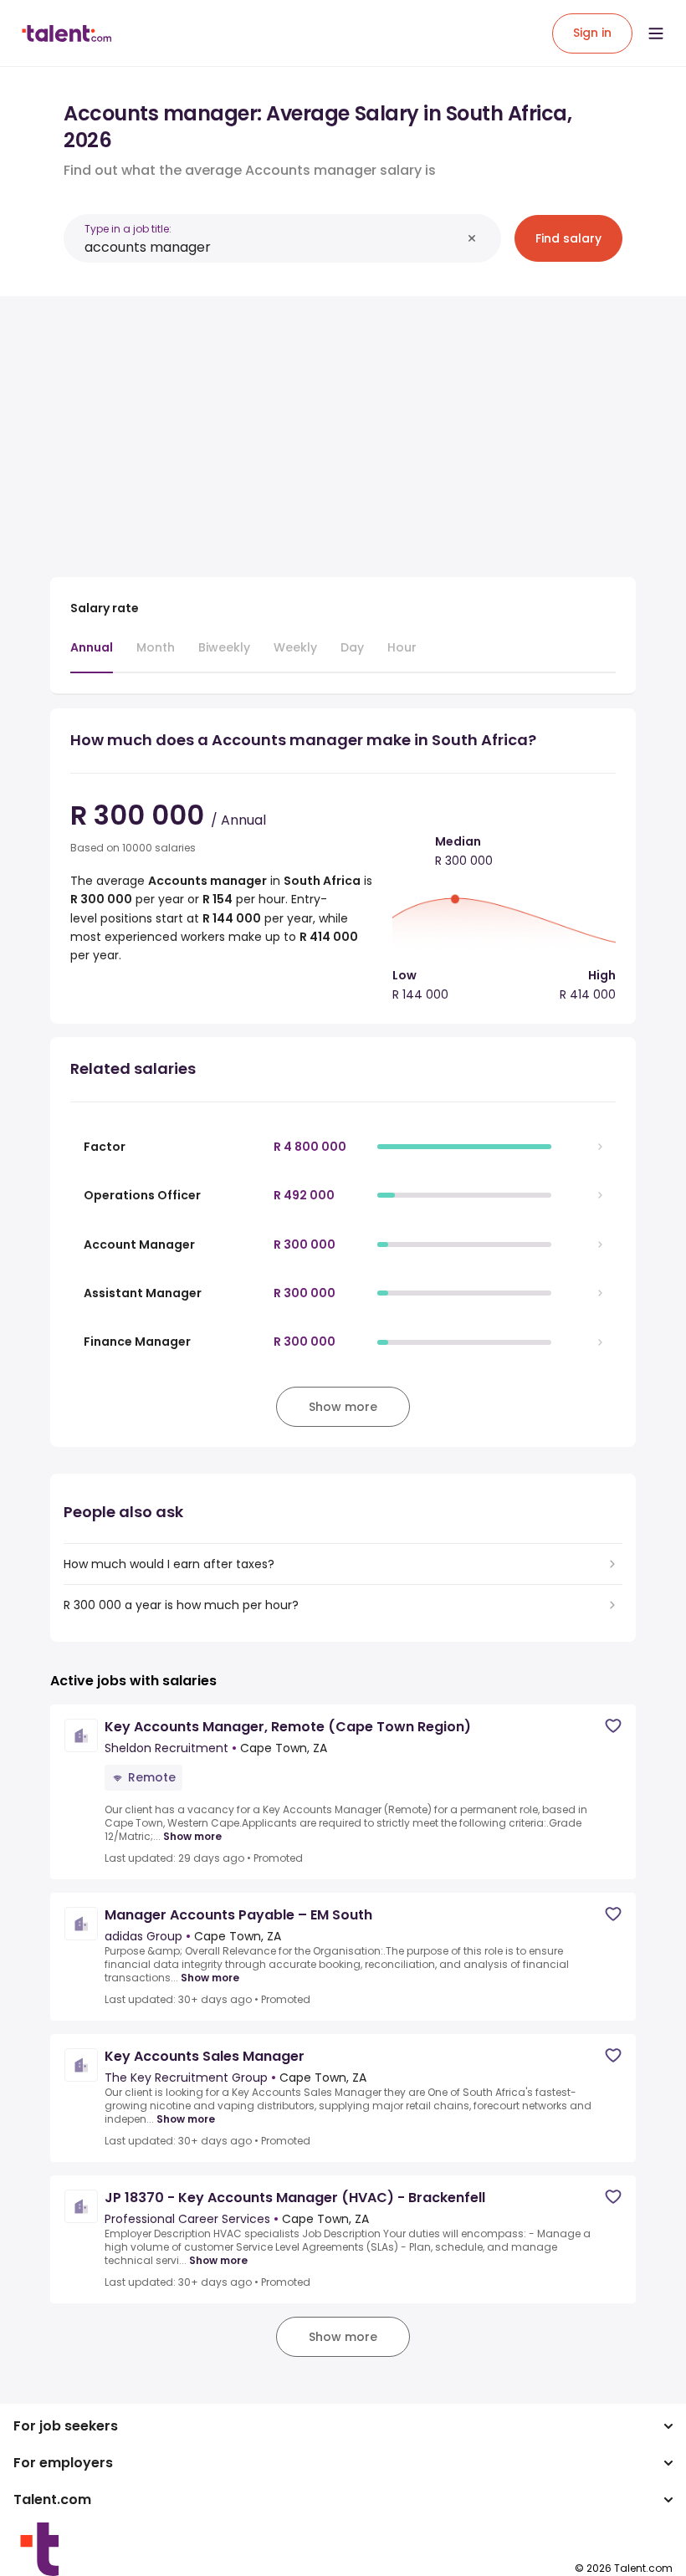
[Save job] (613, 1726)
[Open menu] (656, 33)
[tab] (92, 656)
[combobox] (273, 247)
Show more (192, 1837)
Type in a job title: (128, 229)
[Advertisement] (343, 427)
